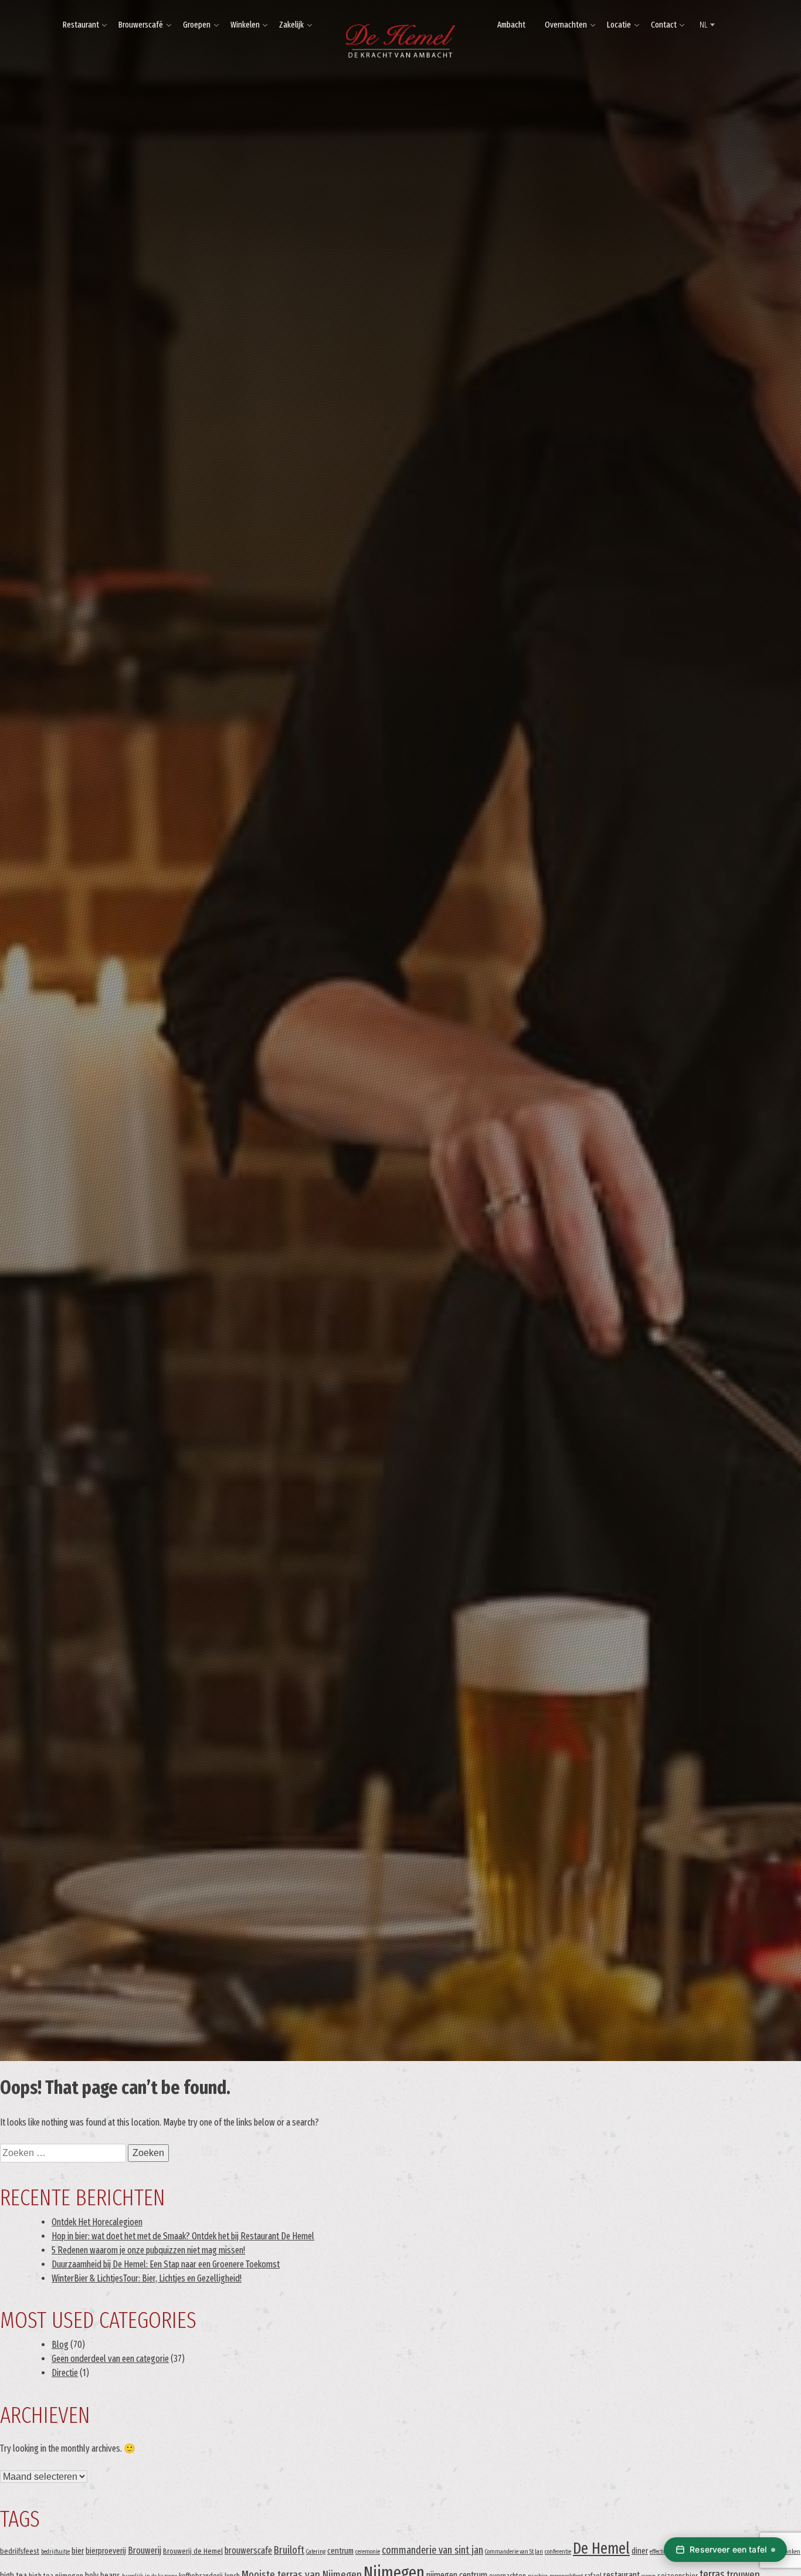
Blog (60, 2345)
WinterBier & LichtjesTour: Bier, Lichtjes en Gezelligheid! (147, 2278)
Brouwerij (145, 2550)
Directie (65, 2373)
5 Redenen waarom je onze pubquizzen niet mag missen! (148, 2250)
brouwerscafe (248, 2550)
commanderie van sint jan (432, 2550)
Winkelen (245, 25)
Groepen (197, 25)
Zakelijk (291, 25)
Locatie (619, 25)
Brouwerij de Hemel (193, 2551)
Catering (316, 2552)
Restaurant (81, 25)
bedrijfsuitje (55, 2552)
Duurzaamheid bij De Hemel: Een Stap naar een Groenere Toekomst (166, 2264)
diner (640, 2551)
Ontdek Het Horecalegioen (97, 2222)
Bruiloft (289, 2550)
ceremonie (368, 2552)
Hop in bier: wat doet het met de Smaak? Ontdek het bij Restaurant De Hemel (183, 2236)
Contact (664, 25)
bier (78, 2551)
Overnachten (566, 25)
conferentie (558, 2552)
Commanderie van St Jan (514, 2552)
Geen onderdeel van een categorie (110, 2359)
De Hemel (601, 2548)
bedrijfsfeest (20, 2551)
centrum (340, 2551)
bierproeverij (106, 2551)
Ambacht (511, 25)
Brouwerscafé (141, 25)
